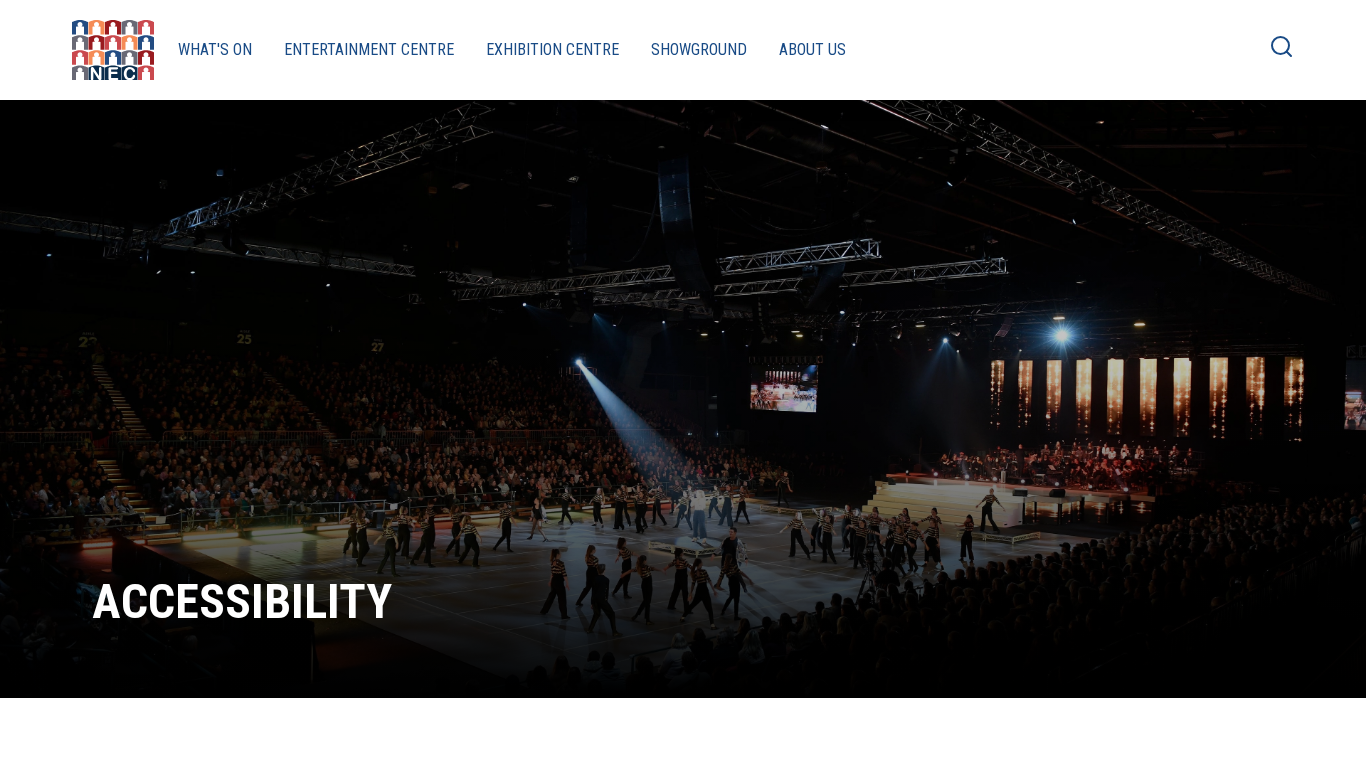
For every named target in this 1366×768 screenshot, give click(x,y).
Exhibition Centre (552, 49)
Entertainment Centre (369, 49)
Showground (699, 49)
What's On (215, 49)
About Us (812, 49)
